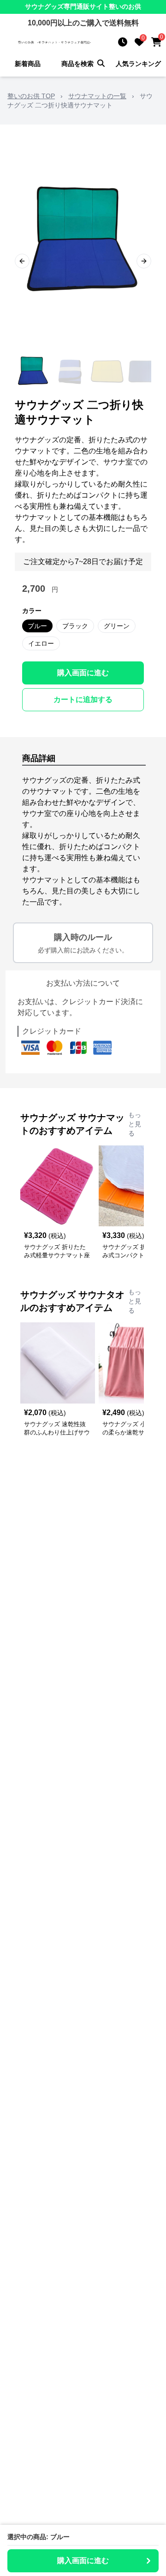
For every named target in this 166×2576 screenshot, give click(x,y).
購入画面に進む (83, 673)
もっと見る (135, 1124)
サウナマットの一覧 (97, 96)
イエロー (41, 643)
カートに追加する (83, 699)
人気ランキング (138, 64)
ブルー (37, 626)
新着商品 (28, 64)
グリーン (117, 626)
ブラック (75, 626)
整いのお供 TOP (31, 96)
